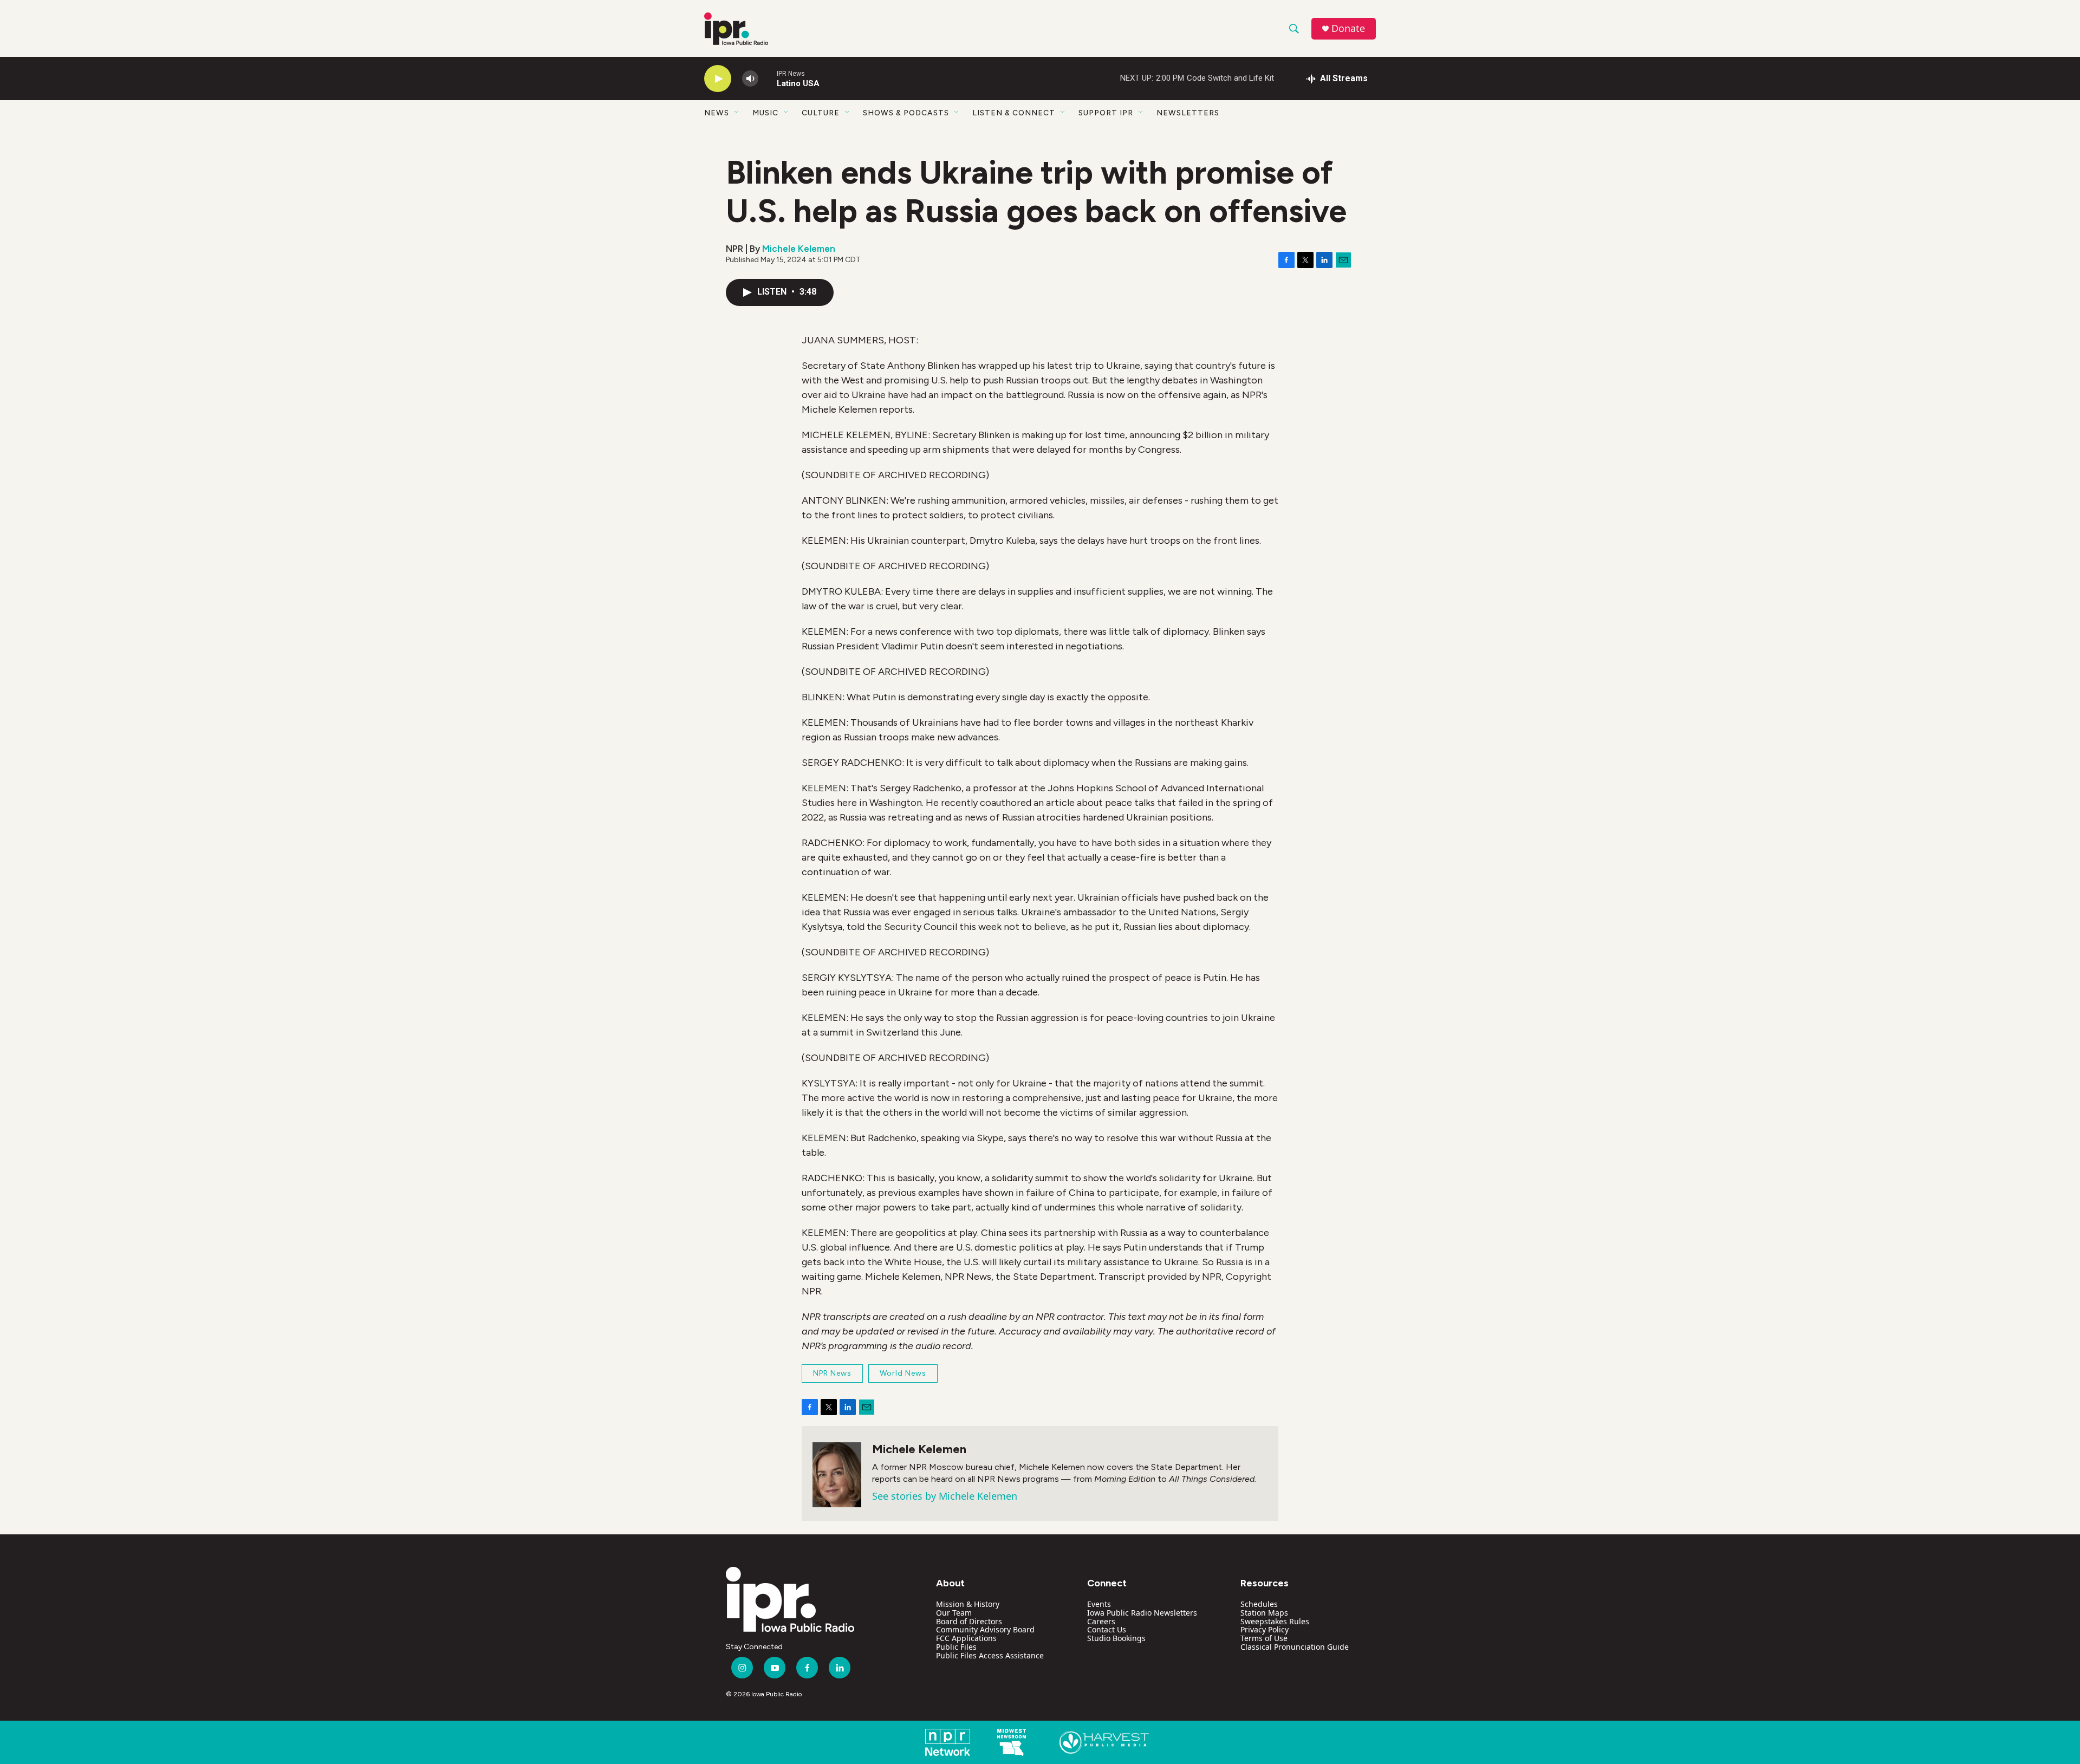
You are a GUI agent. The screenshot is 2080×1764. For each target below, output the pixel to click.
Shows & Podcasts (906, 113)
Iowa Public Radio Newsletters (1142, 1613)
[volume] (750, 79)
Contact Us (1107, 1629)
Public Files (956, 1647)
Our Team (954, 1613)
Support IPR (1106, 113)
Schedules (1259, 1604)
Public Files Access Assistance (990, 1655)
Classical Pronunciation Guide (1295, 1647)
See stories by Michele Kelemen (945, 1496)
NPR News (832, 1373)
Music (765, 113)
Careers (1101, 1621)
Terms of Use (1264, 1638)
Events (1099, 1604)
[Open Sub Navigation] (737, 113)
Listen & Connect (1014, 113)
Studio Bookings (1116, 1638)
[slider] (768, 78)
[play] (718, 79)
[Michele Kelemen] (837, 1475)
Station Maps (1264, 1613)
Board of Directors (969, 1621)
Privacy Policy (1265, 1629)
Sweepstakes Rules (1275, 1621)
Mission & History (968, 1604)
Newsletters (1188, 113)
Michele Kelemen (799, 249)
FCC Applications (966, 1638)
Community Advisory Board (985, 1629)
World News (903, 1373)
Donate (1348, 28)
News (717, 113)
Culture (821, 113)
